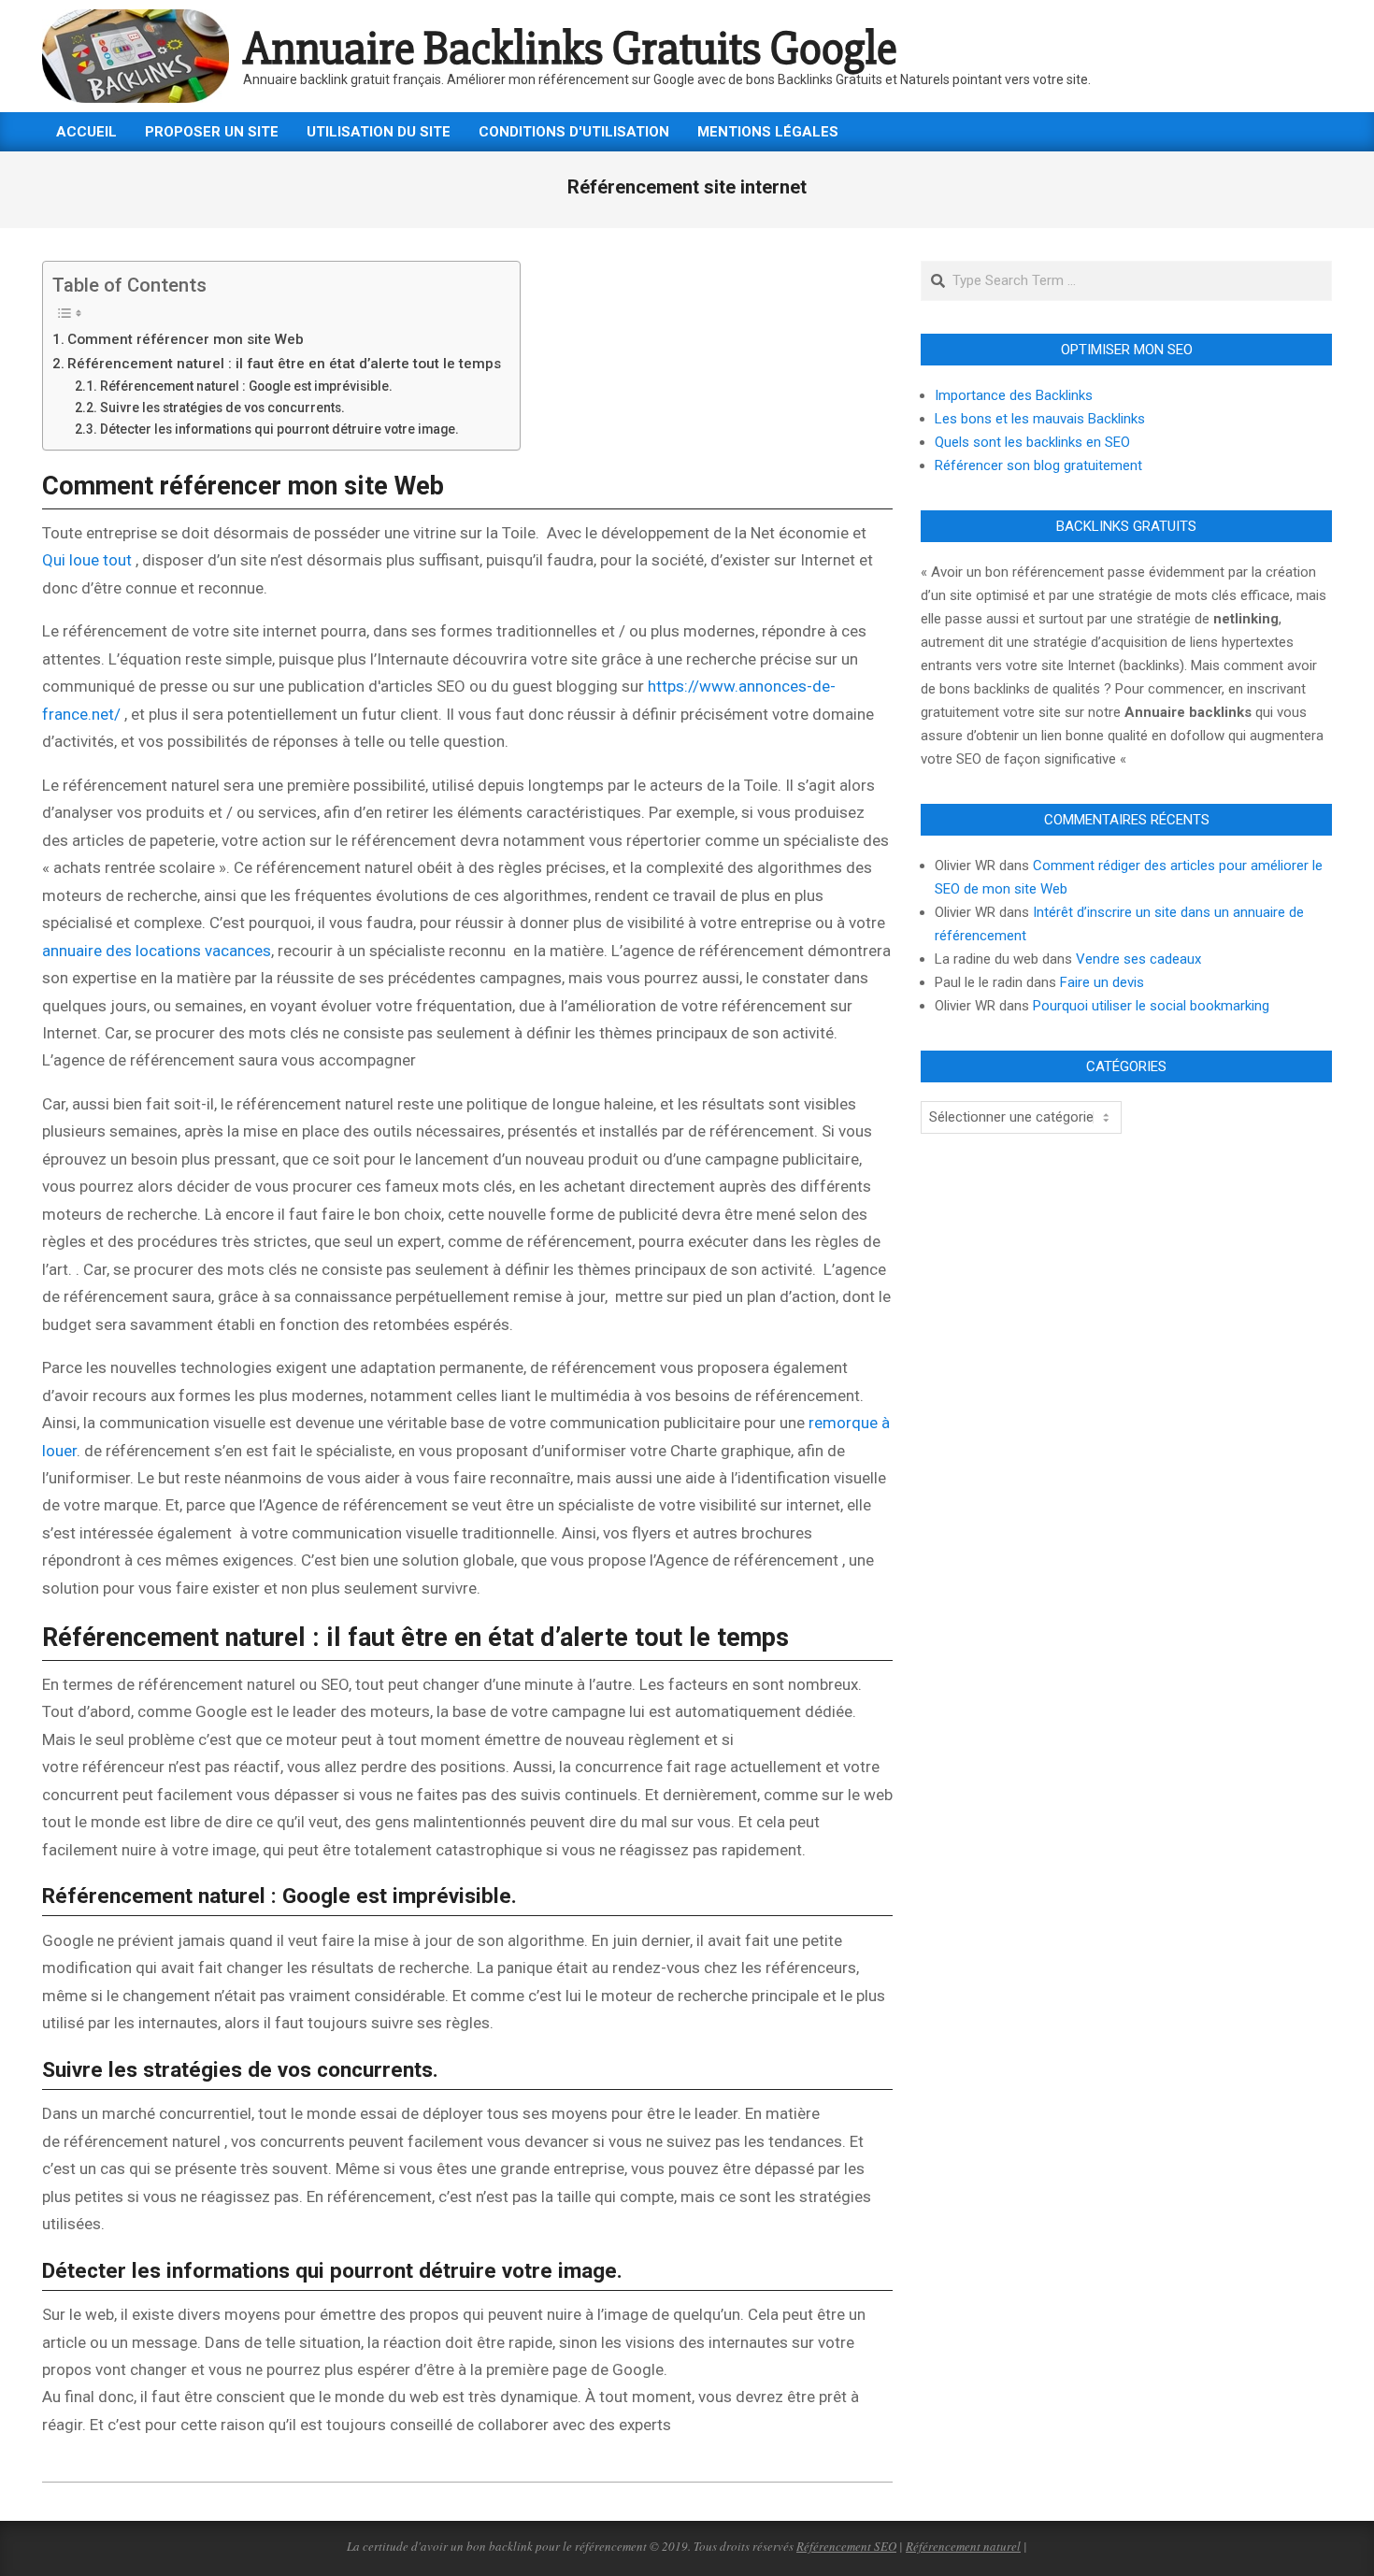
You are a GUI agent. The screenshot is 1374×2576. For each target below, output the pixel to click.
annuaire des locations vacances (157, 951)
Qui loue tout (87, 560)
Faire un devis (1102, 982)
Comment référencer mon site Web (186, 339)
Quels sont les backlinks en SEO (1032, 442)
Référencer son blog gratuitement (1038, 465)
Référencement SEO (846, 2546)
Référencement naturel (963, 2546)
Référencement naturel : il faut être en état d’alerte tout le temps (284, 364)
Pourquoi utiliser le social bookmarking (1151, 1006)
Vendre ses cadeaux (1138, 959)
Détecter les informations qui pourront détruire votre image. (279, 429)
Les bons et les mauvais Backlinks (1040, 419)
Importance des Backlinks (1014, 395)
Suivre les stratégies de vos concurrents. (222, 408)
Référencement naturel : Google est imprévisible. (246, 386)
